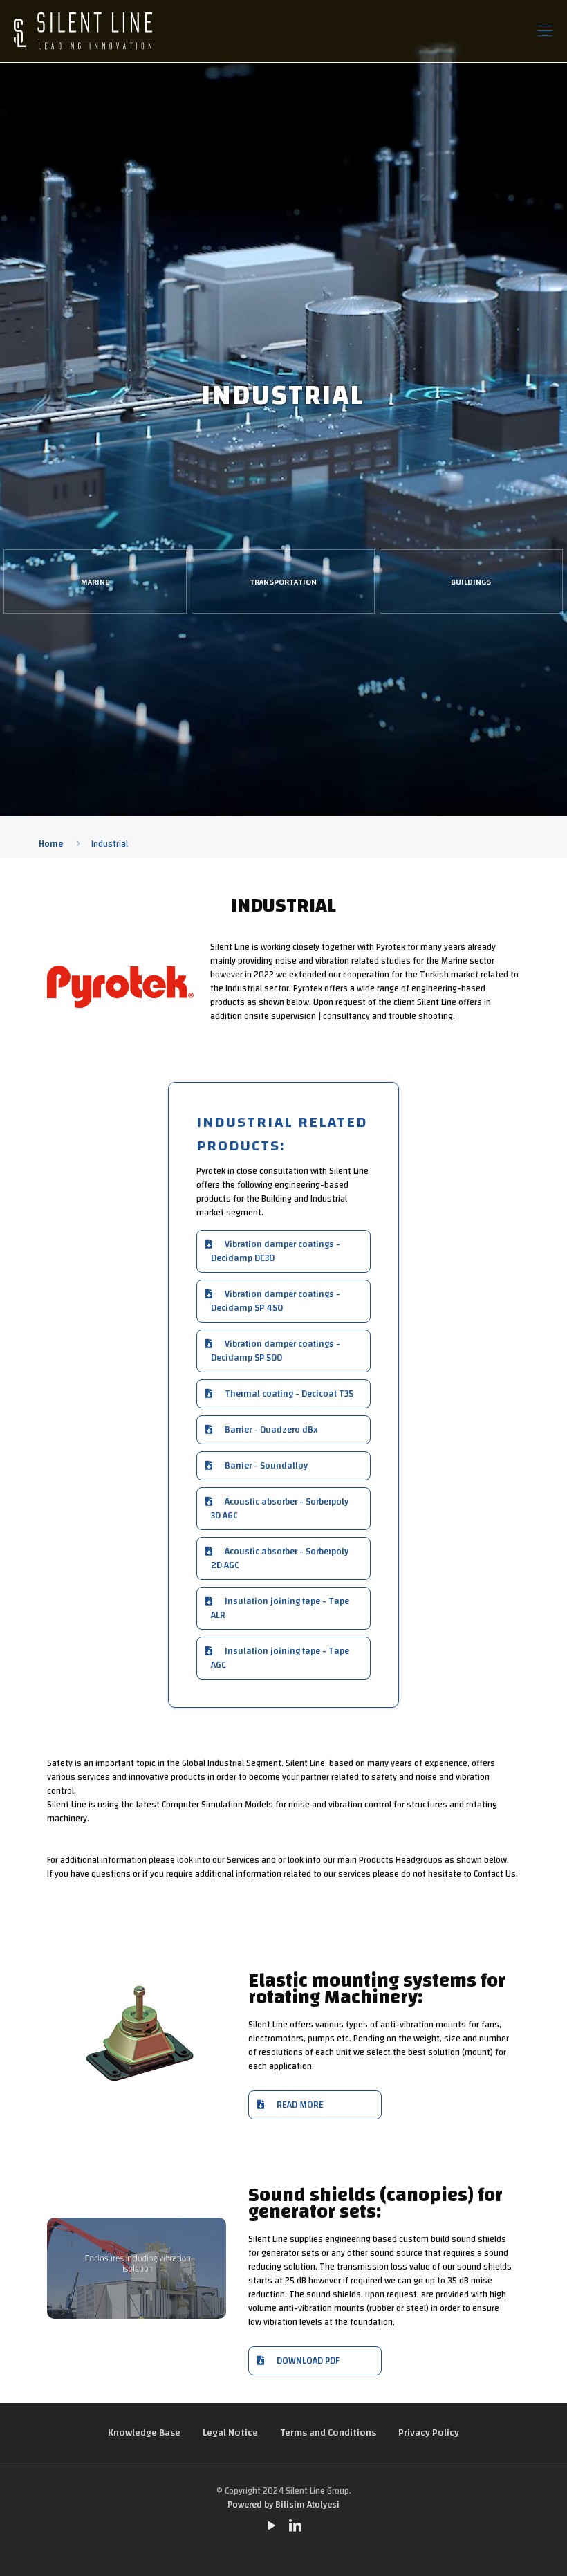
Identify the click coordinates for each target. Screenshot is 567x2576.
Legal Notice (230, 2433)
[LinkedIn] (295, 2527)
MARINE (95, 582)
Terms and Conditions (328, 2433)
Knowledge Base (144, 2433)
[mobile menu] (545, 31)
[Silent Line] (83, 31)
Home (51, 844)
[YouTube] (272, 2527)
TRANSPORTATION (283, 582)
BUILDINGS (471, 582)
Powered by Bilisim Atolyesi (283, 2505)
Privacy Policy (429, 2433)
